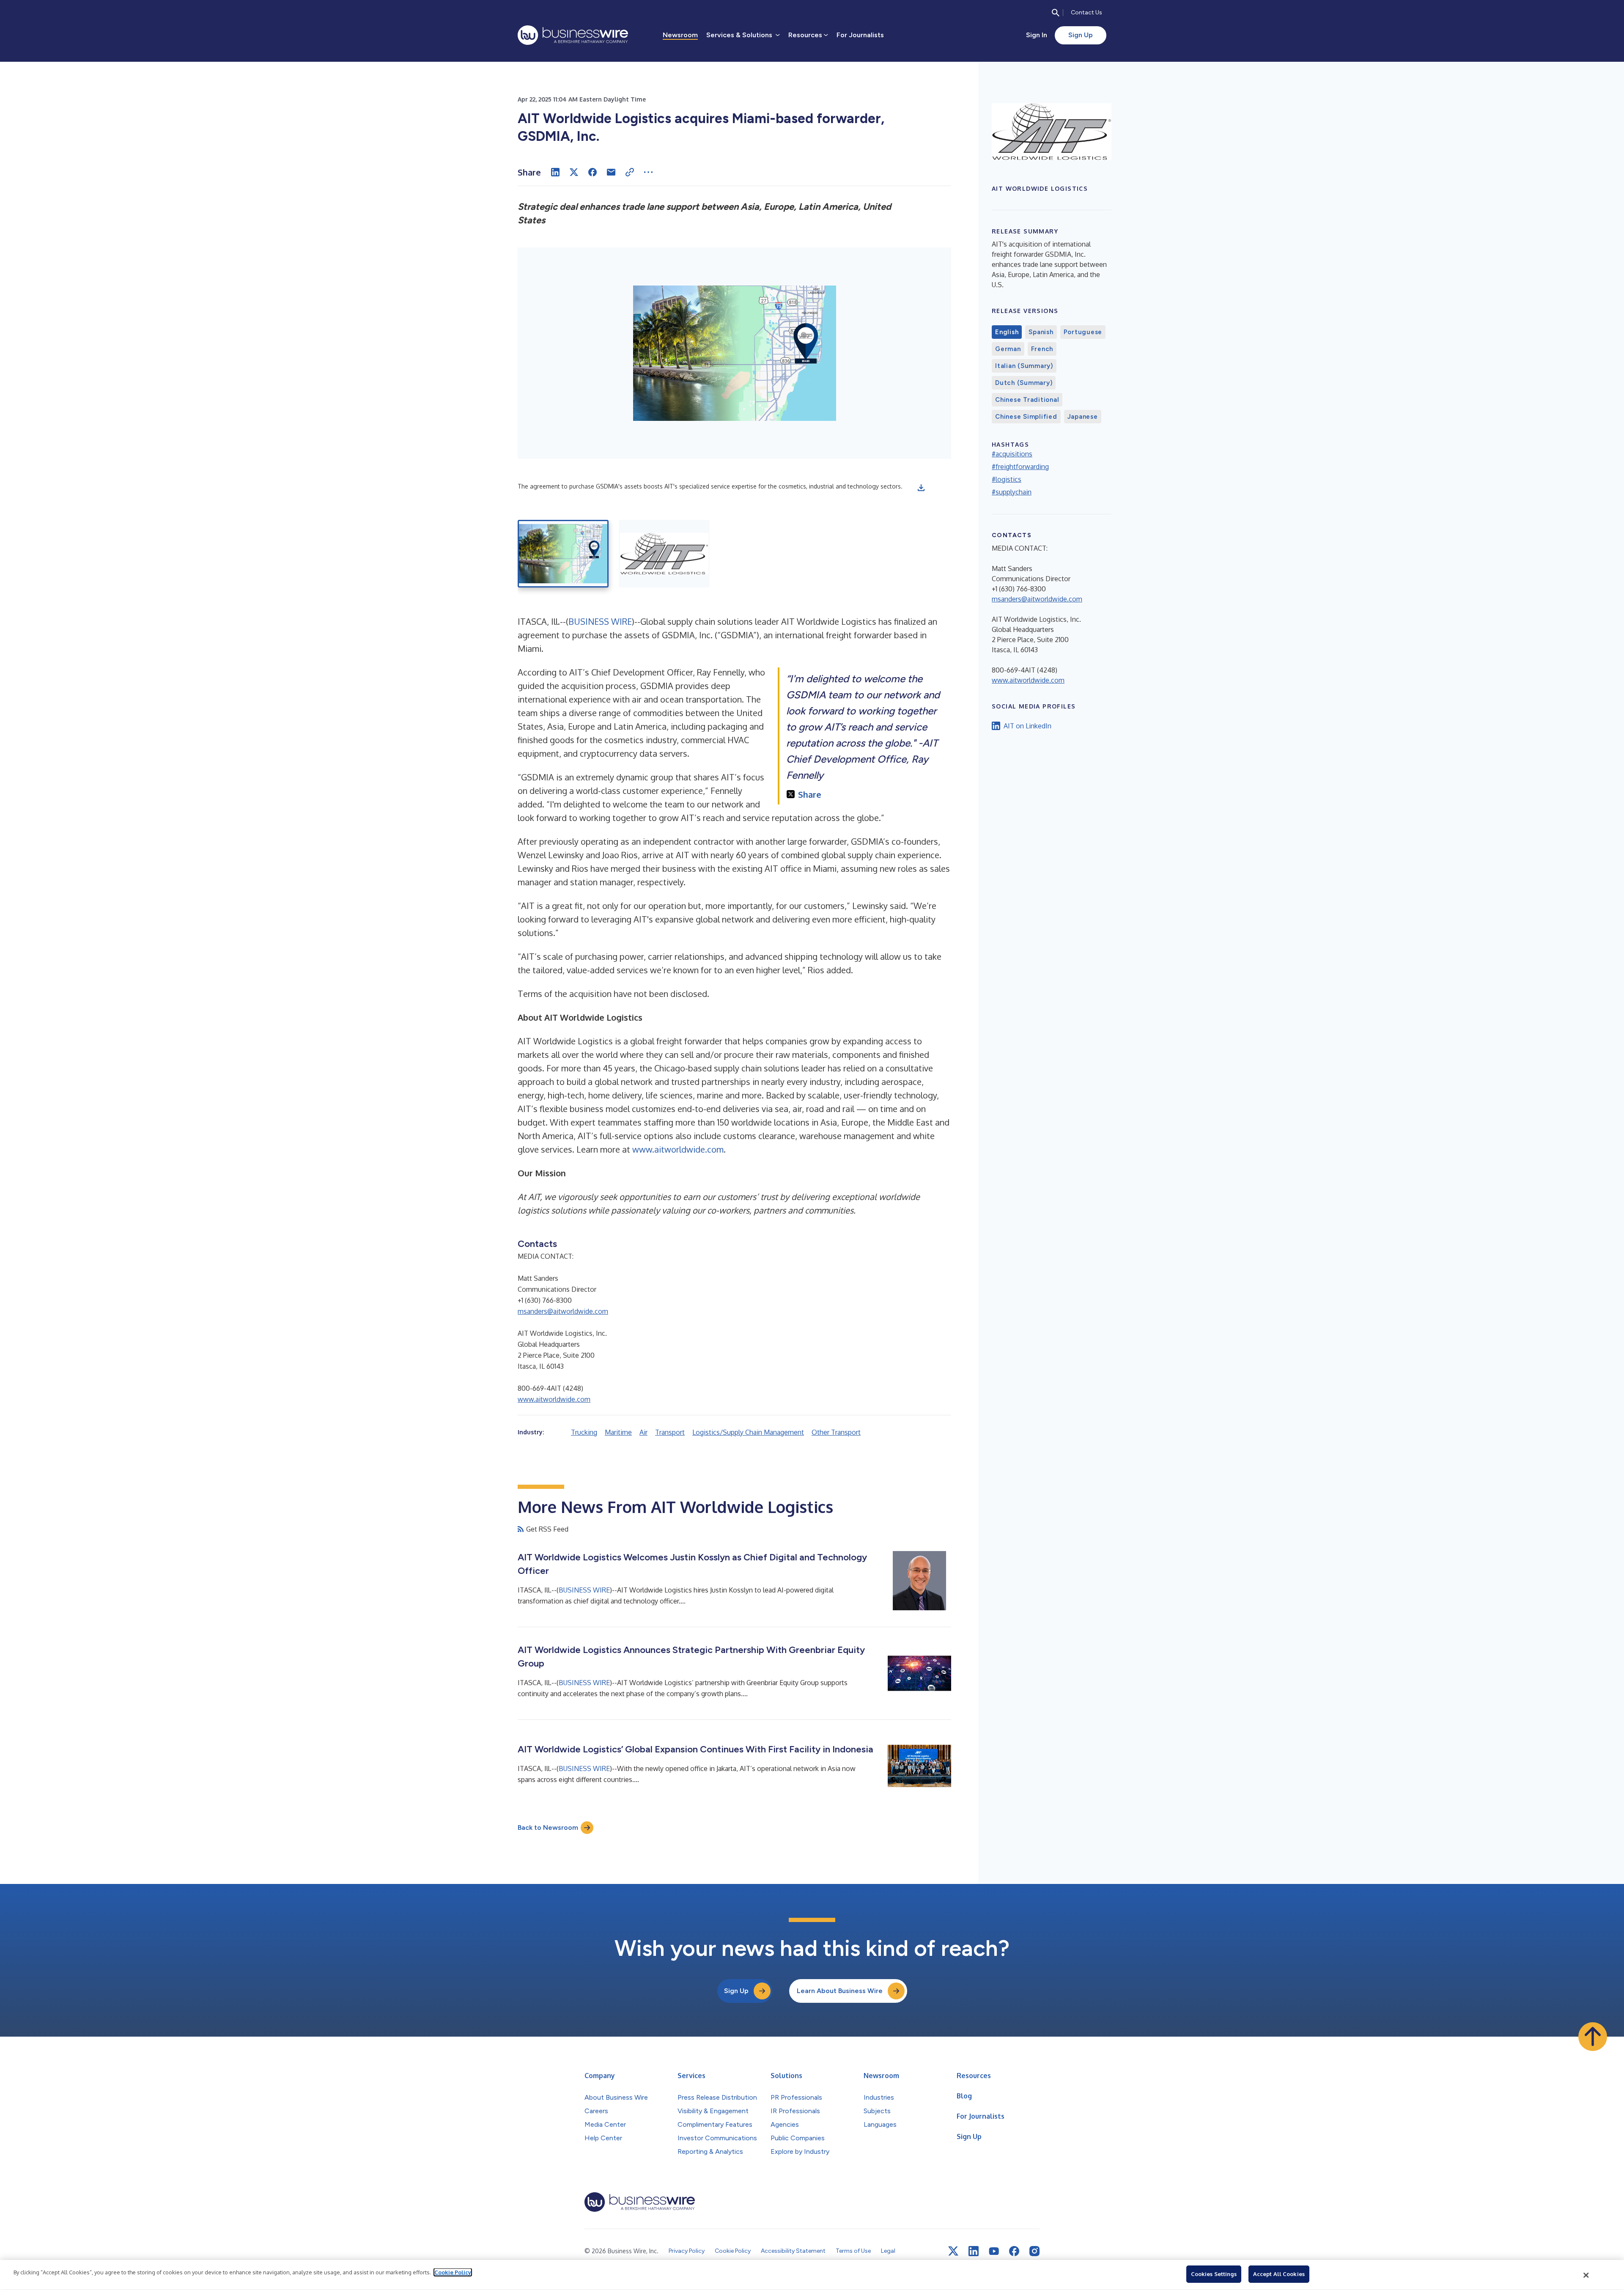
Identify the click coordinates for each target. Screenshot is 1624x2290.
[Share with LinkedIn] (555, 172)
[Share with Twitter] (574, 172)
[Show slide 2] (664, 554)
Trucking (584, 1432)
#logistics (1007, 479)
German (1008, 349)
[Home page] (573, 35)
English (1007, 332)
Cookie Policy (453, 2272)
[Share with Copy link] (630, 172)
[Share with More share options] (648, 172)
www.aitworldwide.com (678, 1149)
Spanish (1041, 332)
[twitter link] (953, 2251)
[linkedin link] (974, 2251)
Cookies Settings (1214, 2274)
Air (643, 1432)
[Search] (1056, 13)
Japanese (1083, 417)
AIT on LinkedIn (1027, 726)
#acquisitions (1012, 454)
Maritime (618, 1432)
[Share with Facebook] (593, 172)
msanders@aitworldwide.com (563, 1311)
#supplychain (1012, 492)
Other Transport (836, 1432)
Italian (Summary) (1024, 366)
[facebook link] (1014, 2251)
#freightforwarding (1020, 467)
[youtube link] (994, 2251)
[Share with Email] (611, 172)
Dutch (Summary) (1024, 383)
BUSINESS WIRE (600, 621)
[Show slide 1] (563, 554)
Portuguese (1083, 332)
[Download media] (921, 488)
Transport (670, 1432)
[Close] (1586, 2275)
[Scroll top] (1593, 2037)
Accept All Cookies (1279, 2274)
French (1042, 349)
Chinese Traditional (1027, 400)
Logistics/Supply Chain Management (748, 1432)
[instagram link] (1034, 2251)
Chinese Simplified (1026, 417)
